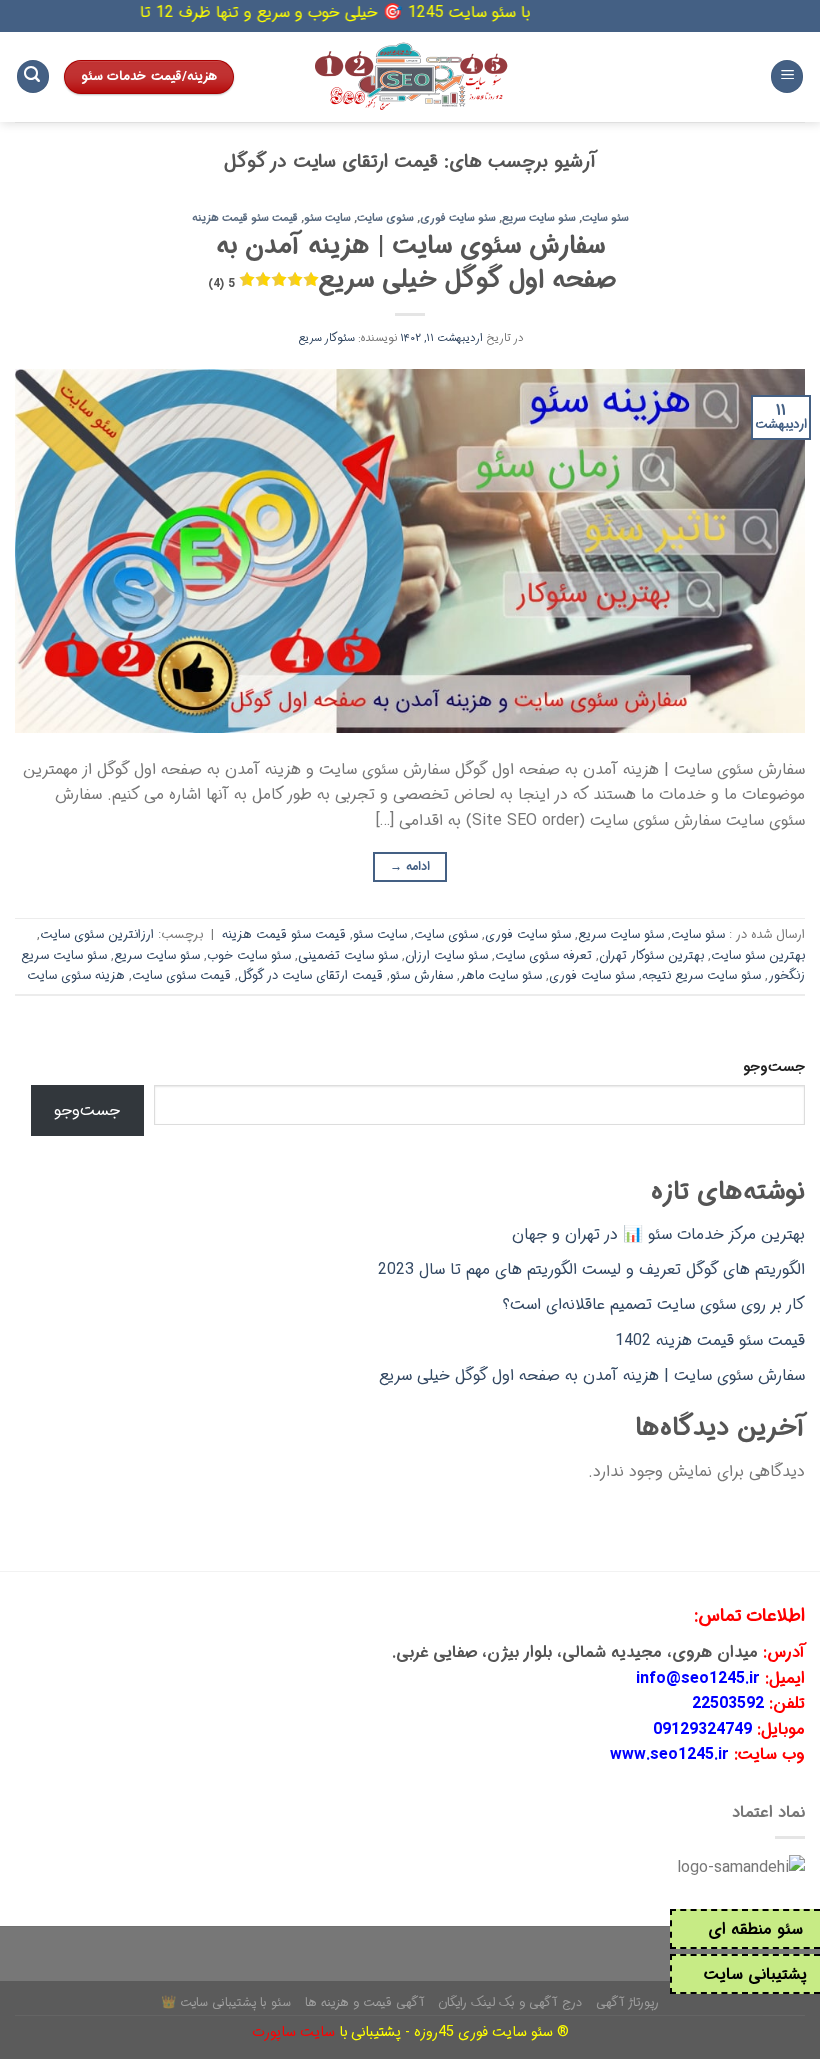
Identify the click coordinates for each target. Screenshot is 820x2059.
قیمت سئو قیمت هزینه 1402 (710, 1340)
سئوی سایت (385, 218)
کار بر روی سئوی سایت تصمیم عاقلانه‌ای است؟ (654, 1304)
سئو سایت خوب (249, 956)
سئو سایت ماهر (501, 976)
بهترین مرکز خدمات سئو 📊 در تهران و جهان (658, 1234)
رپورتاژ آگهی (627, 2002)
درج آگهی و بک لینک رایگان (510, 2002)
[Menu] (787, 76)
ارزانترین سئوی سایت (97, 935)
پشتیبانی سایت (755, 1974)
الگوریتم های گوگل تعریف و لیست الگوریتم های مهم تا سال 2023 (591, 1269)
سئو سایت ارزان (446, 956)
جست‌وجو (774, 1067)
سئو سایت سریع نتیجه (701, 976)
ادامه (410, 866)
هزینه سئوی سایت (76, 976)
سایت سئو (327, 218)
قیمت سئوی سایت (181, 976)
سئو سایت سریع (539, 218)
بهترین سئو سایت (758, 956)
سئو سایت (605, 218)
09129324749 (702, 1729)
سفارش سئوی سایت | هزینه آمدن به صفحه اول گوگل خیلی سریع (412, 262)
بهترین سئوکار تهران (651, 956)
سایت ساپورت (293, 2032)
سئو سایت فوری (458, 218)
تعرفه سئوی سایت (543, 956)
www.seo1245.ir (669, 1754)
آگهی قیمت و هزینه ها (365, 2002)
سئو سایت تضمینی (348, 956)
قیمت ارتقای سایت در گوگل (310, 976)
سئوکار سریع (326, 338)
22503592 (728, 1703)
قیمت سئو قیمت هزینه (245, 218)
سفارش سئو (421, 976)
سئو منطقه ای (755, 1929)
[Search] (33, 76)
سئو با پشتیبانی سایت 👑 (226, 2002)
